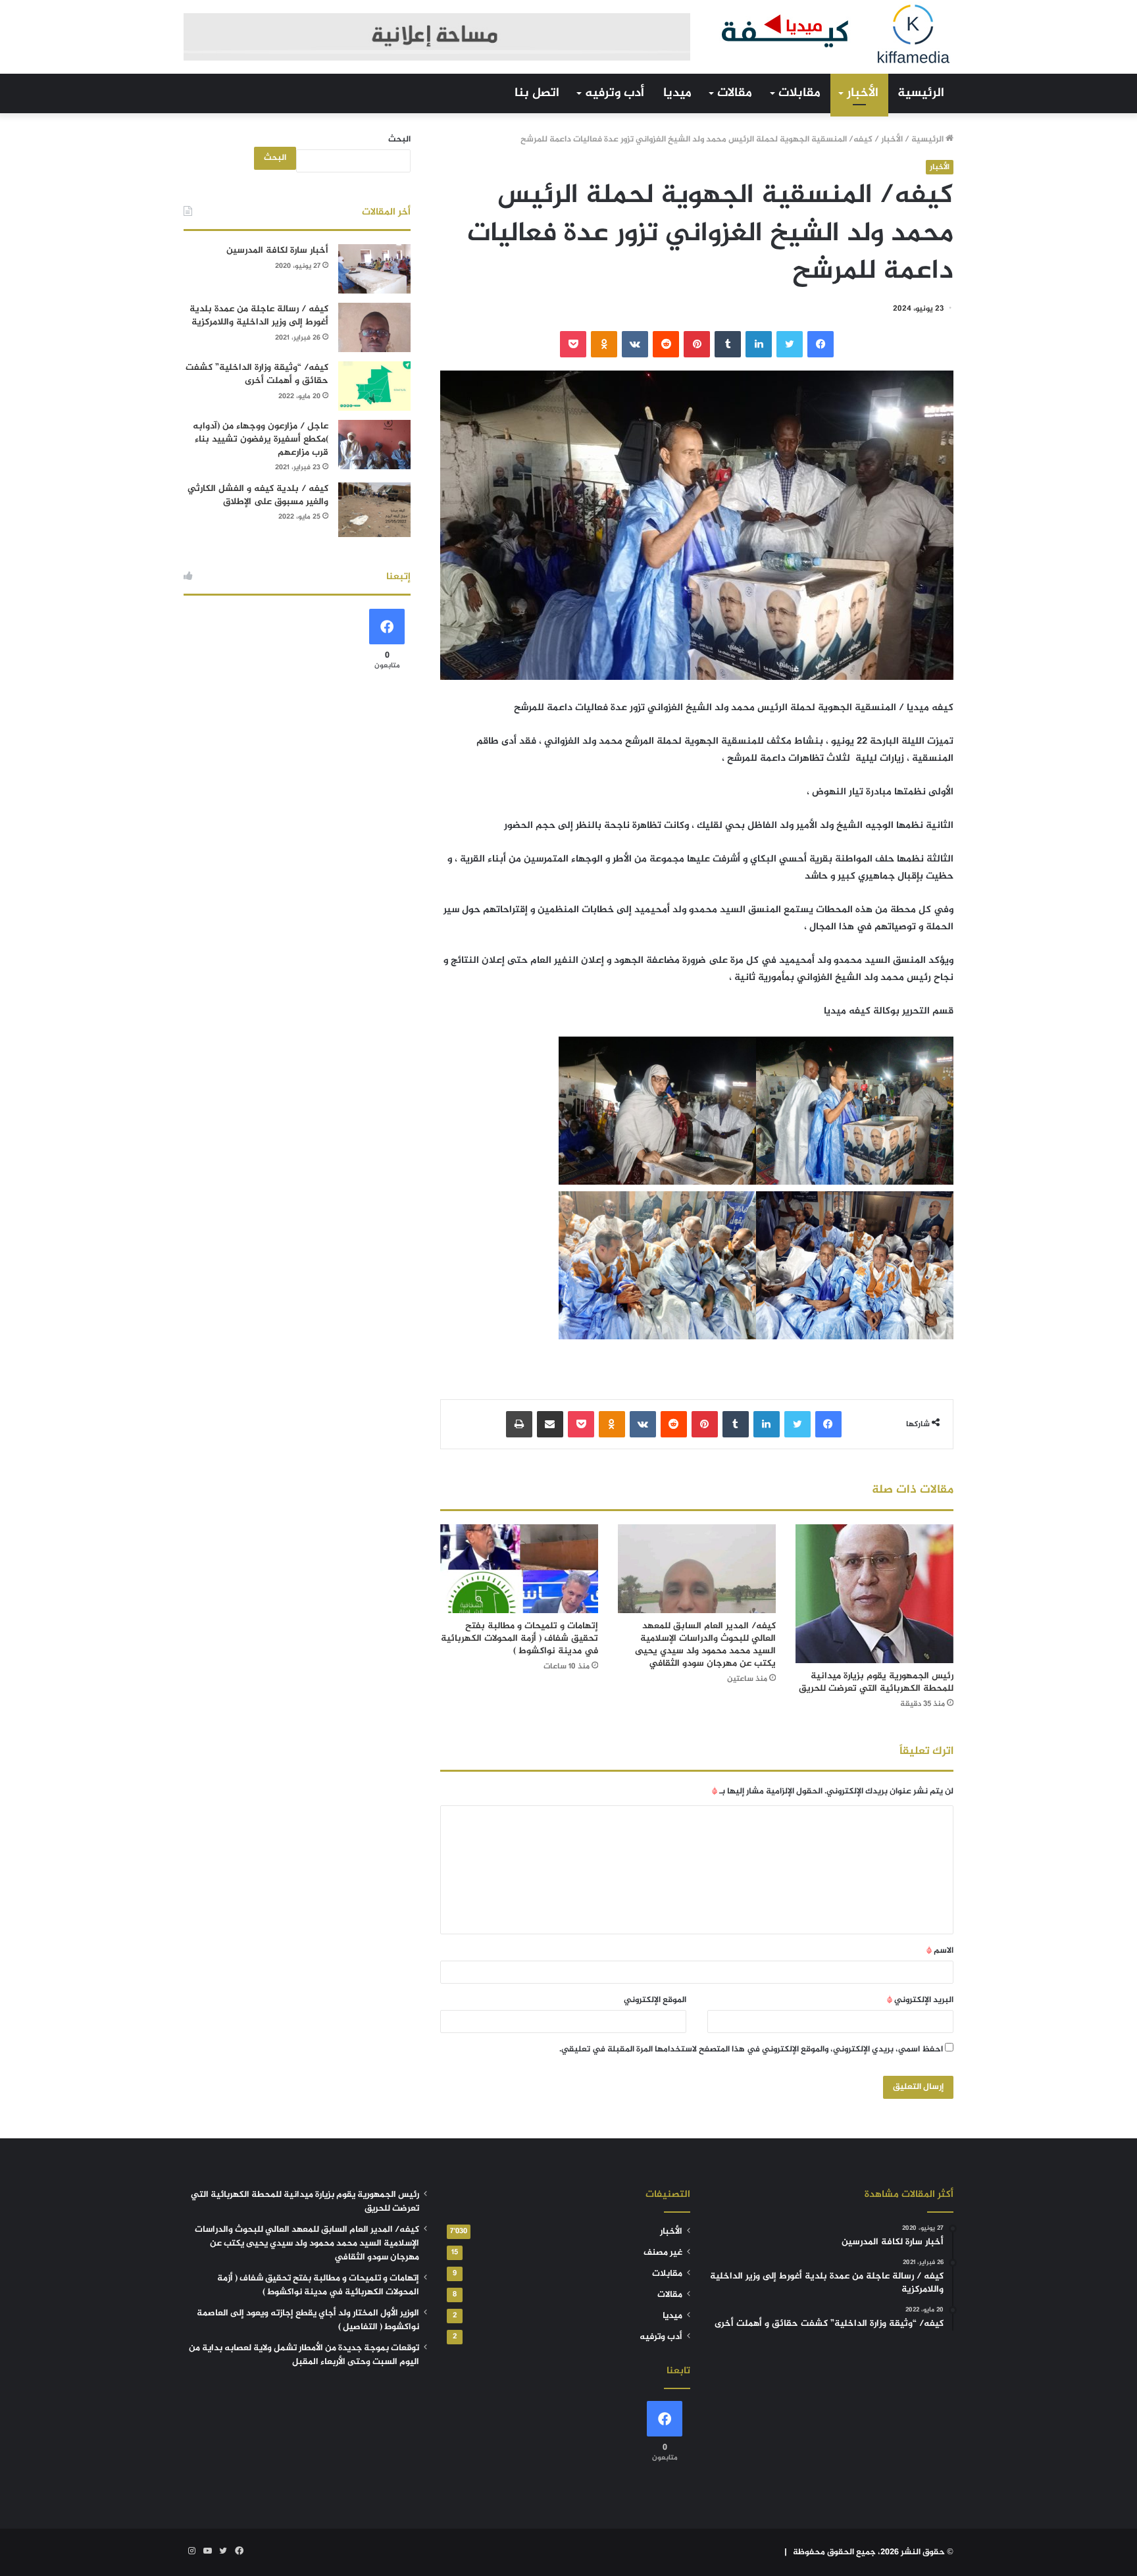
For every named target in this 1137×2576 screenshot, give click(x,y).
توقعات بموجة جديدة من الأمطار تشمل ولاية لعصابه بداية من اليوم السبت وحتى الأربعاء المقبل (304, 2355)
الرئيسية (921, 93)
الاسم (940, 1951)
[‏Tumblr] (728, 344)
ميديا (677, 93)
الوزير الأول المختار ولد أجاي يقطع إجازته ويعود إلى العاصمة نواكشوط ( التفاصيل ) (308, 2320)
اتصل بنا (537, 93)
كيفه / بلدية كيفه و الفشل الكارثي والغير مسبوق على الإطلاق (258, 495)
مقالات (735, 93)
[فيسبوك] (821, 344)
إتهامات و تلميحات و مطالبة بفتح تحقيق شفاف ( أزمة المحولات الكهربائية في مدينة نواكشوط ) (519, 1638)
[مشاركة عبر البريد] (550, 1424)
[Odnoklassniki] (604, 344)
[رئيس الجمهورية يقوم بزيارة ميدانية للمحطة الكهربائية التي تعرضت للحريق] (874, 1594)
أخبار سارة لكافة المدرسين (277, 250)
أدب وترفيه (615, 93)
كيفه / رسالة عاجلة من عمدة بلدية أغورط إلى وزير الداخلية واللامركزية (259, 316)
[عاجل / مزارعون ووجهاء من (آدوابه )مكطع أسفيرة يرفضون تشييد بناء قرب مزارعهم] (374, 445)
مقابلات (799, 93)
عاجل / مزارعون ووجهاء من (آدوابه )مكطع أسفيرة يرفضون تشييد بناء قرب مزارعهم (261, 439)
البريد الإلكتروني (920, 2000)
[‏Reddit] (666, 344)
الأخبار (863, 93)
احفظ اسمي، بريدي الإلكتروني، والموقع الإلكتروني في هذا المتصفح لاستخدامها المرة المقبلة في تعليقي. (751, 2049)
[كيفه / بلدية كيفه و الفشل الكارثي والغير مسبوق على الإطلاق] (374, 510)
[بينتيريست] (697, 344)
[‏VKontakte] (635, 344)
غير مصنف (663, 2253)
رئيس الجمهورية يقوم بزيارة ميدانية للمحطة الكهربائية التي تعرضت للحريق (876, 1682)
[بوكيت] (573, 344)
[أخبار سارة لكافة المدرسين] (374, 269)
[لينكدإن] (759, 344)
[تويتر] (790, 344)
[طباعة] (519, 1424)
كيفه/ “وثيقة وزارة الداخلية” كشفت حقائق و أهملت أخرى (257, 374)
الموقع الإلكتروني (655, 2000)
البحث (399, 140)
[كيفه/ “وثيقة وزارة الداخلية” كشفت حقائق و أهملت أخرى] (374, 386)
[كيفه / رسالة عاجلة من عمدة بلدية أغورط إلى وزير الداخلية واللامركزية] (374, 327)
